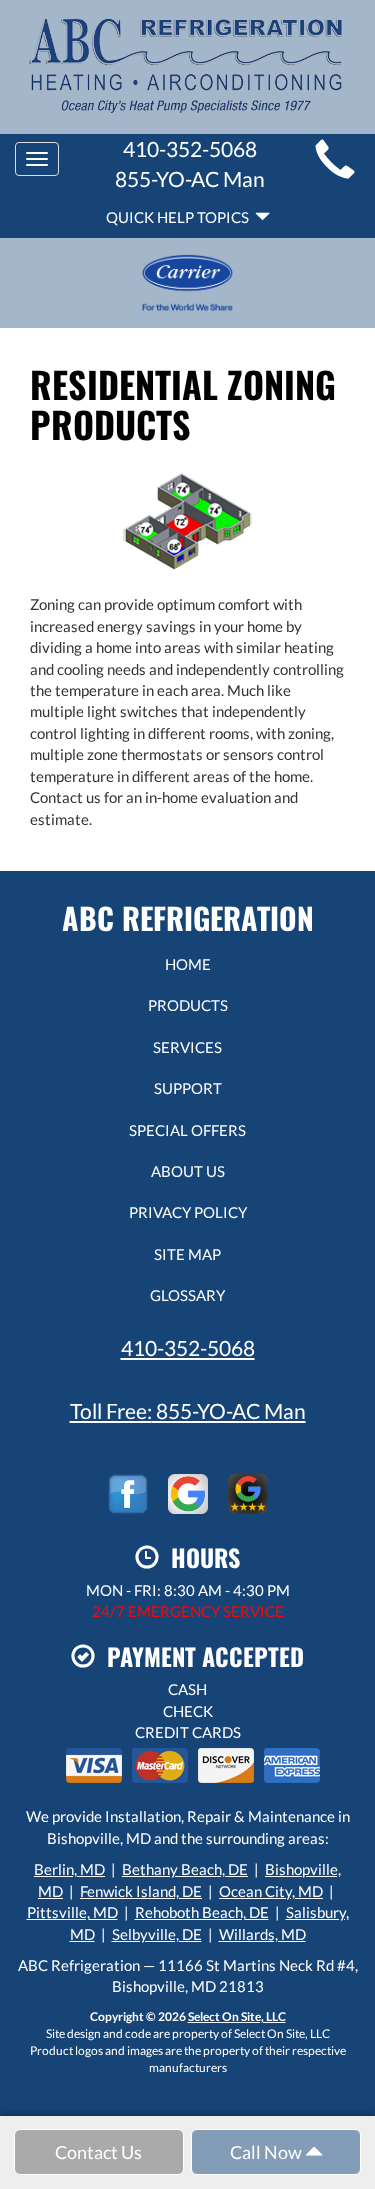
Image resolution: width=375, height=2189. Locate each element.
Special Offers (187, 1130)
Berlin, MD (69, 1869)
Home (188, 964)
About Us (188, 1171)
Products (188, 1005)
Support (188, 1088)
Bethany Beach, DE (185, 1869)
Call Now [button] (267, 2152)
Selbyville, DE (157, 1934)
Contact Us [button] (98, 2152)
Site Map (187, 1254)
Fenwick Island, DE (141, 1891)
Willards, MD (262, 1934)
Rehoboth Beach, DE (202, 1912)
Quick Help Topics (180, 217)
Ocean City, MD (271, 1891)
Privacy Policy (188, 1212)
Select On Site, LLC (237, 2016)
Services (187, 1047)
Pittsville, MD (72, 1912)
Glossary (187, 1295)
